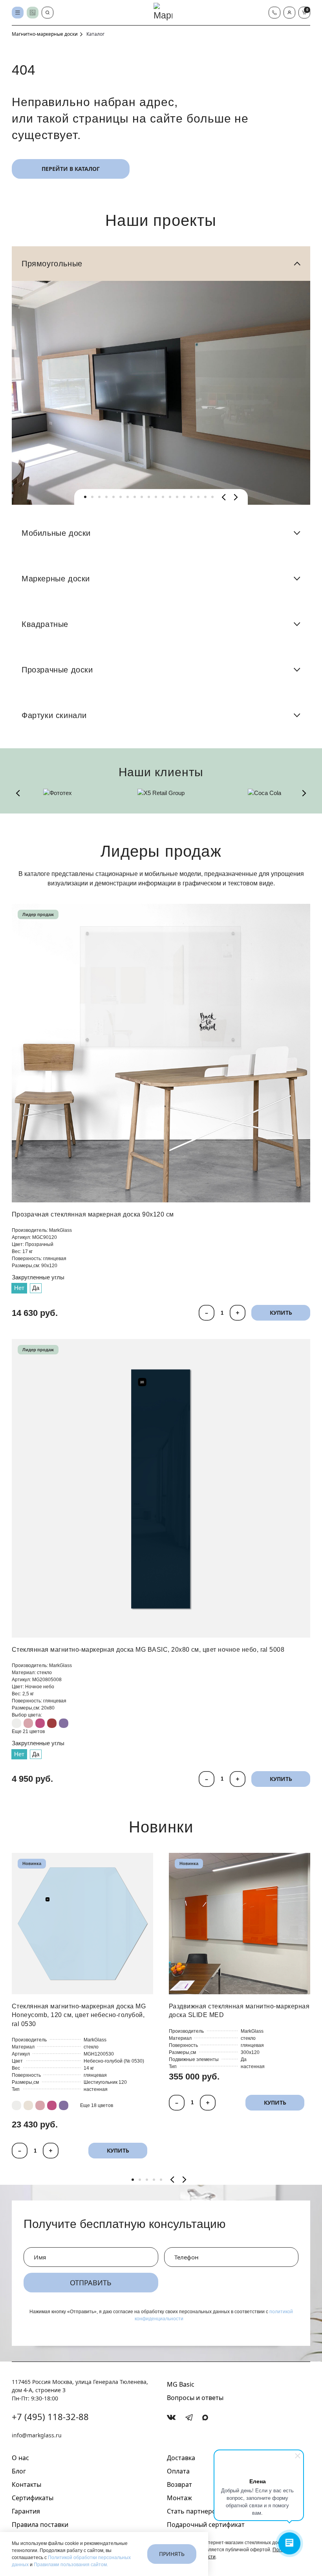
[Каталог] (18, 13)
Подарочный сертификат (206, 2525)
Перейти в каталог (71, 169)
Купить (281, 1313)
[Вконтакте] (171, 2417)
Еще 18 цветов (97, 2105)
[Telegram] (189, 2418)
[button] (289, 13)
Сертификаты (33, 2498)
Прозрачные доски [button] (57, 670)
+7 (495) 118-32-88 (50, 2417)
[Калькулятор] (33, 13)
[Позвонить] (274, 13)
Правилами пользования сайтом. (71, 2565)
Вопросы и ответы (195, 2398)
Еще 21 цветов (28, 1731)
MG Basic (181, 2384)
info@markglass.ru (37, 2435)
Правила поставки (40, 2525)
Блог (19, 2471)
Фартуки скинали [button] (54, 715)
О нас (20, 2458)
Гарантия (26, 2511)
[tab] (85, 497)
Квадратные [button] (45, 624)
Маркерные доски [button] (56, 579)
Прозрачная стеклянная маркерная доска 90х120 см (93, 1214)
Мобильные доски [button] (56, 533)
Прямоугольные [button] (52, 264)
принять (172, 2554)
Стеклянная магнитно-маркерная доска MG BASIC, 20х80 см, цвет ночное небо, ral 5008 (148, 1650)
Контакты (27, 2484)
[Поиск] (48, 13)
